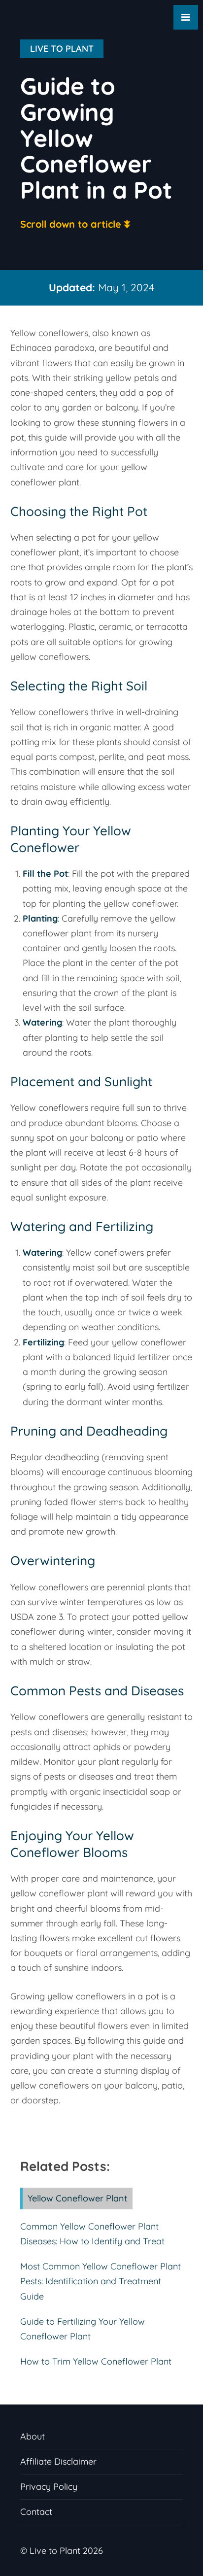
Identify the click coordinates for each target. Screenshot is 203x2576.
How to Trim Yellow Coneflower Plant (96, 2361)
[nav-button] (186, 17)
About (33, 2436)
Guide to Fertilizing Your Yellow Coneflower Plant (83, 2329)
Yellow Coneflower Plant (78, 2198)
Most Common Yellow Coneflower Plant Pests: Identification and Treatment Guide (101, 2281)
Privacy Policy (49, 2487)
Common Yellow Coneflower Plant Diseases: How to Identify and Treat (92, 2234)
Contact (36, 2512)
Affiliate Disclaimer (58, 2461)
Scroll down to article (71, 224)
